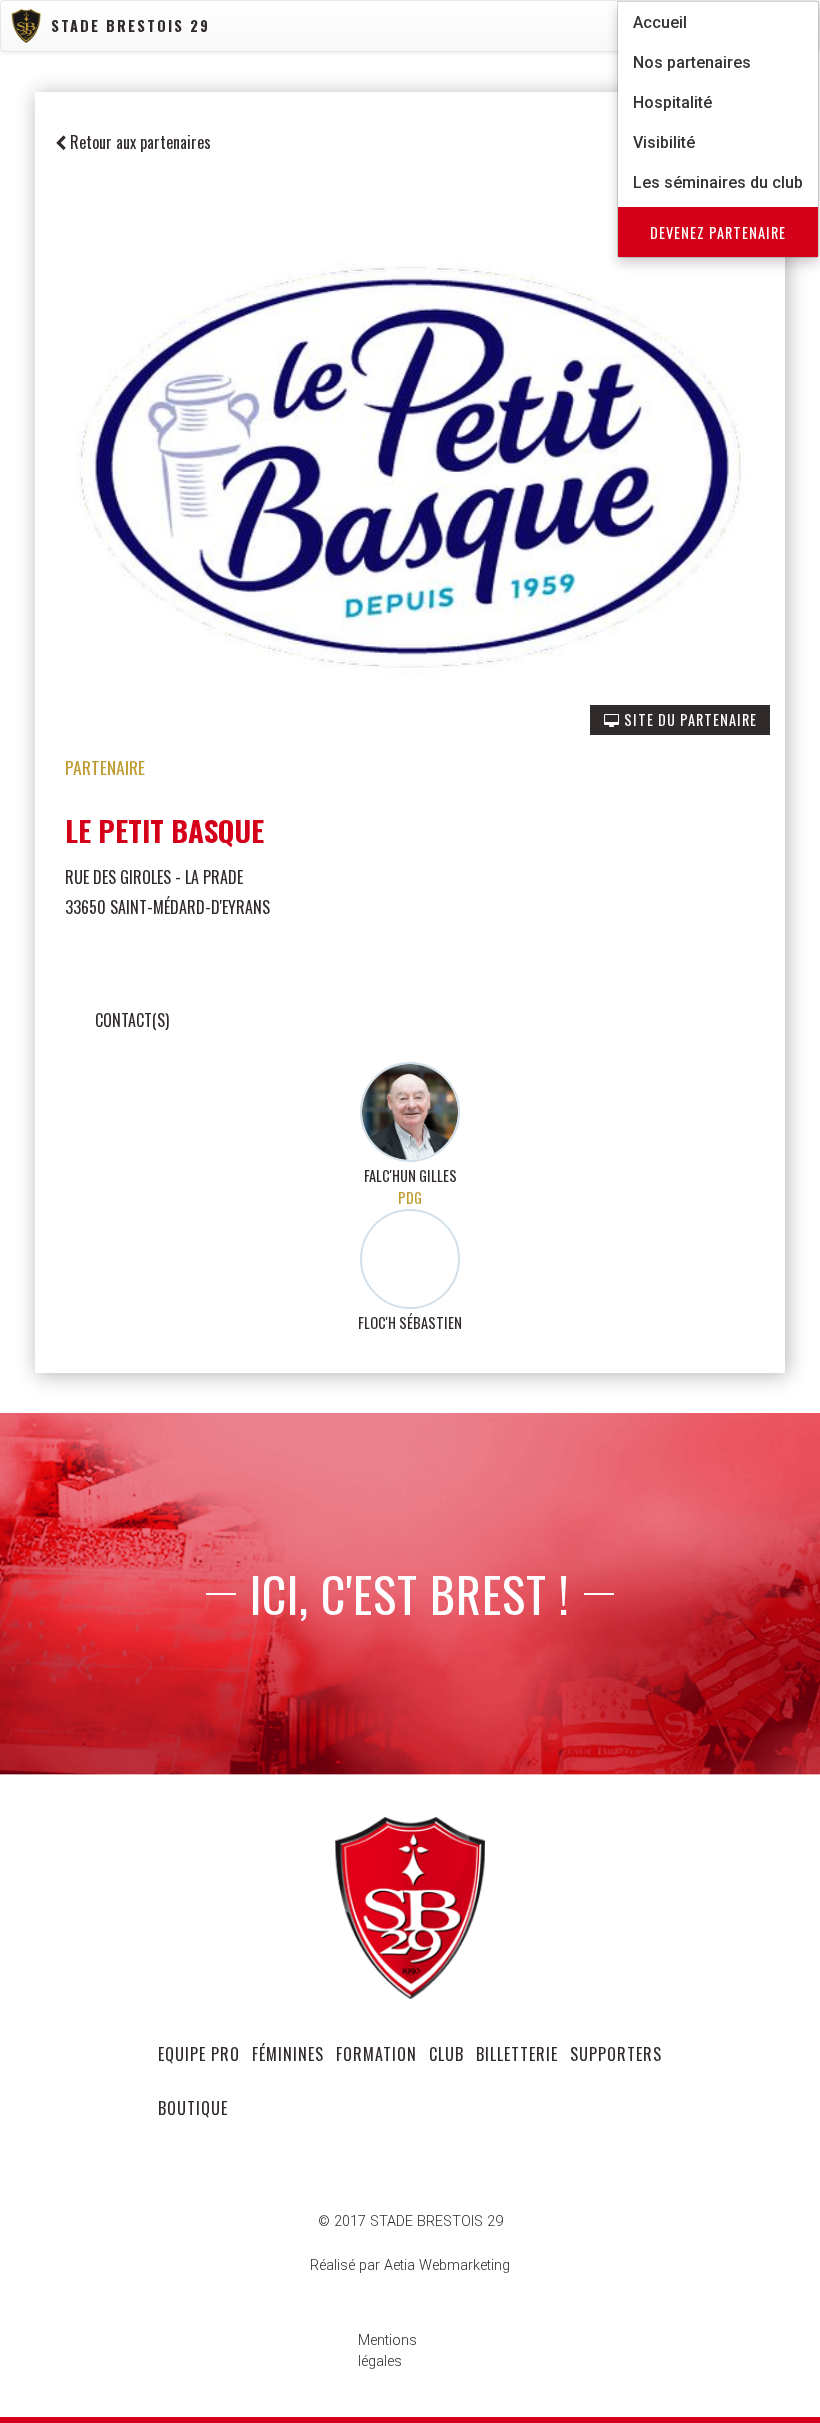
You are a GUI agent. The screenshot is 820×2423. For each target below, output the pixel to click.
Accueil (660, 22)
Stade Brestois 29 (130, 25)
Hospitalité (672, 102)
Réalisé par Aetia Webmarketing (410, 2265)
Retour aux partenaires (138, 142)
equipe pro (199, 2054)
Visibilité (664, 142)
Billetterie (517, 2054)
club (446, 2054)
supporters (616, 2054)
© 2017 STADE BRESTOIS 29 (410, 2221)
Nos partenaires (692, 62)
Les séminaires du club (718, 182)
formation (376, 2054)
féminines (288, 2054)
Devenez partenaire (718, 232)
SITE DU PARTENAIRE (688, 719)
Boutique (193, 2108)
